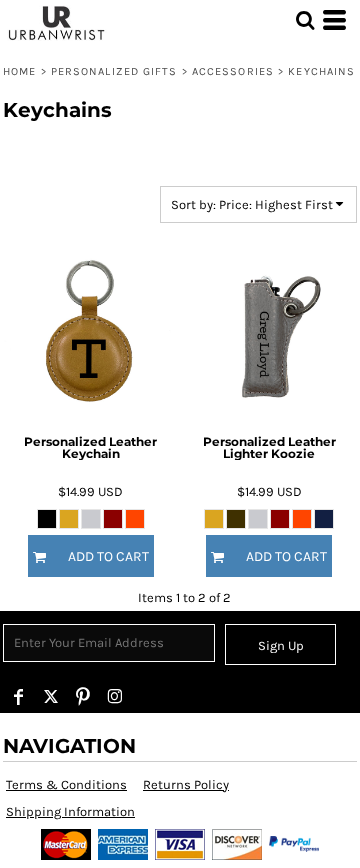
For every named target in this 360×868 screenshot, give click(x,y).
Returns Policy (186, 784)
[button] (305, 20)
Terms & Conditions (66, 784)
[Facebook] (19, 697)
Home (19, 71)
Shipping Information (70, 811)
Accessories (233, 71)
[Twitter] (51, 697)
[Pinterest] (83, 697)
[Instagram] (115, 697)
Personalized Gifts (114, 71)
